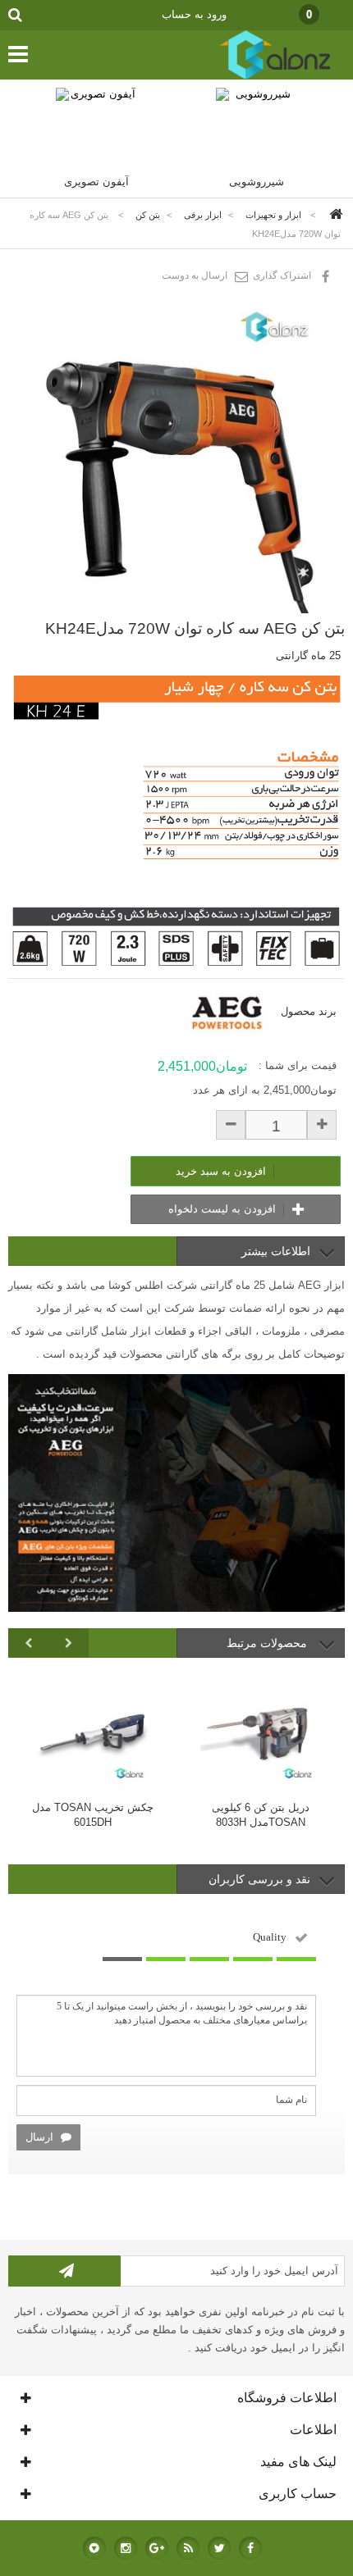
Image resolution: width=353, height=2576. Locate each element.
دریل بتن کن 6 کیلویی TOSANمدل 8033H (261, 1815)
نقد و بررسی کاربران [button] (259, 1879)
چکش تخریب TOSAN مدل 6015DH (93, 1815)
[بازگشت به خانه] (333, 215)
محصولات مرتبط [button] (268, 1643)
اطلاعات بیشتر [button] (276, 1251)
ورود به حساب (194, 14)
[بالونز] (258, 76)
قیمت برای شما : (298, 1065)
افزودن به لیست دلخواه (224, 1209)
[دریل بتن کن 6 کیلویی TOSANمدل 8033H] (261, 1729)
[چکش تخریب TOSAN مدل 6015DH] (92, 1729)
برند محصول (309, 1011)
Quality (270, 1937)
